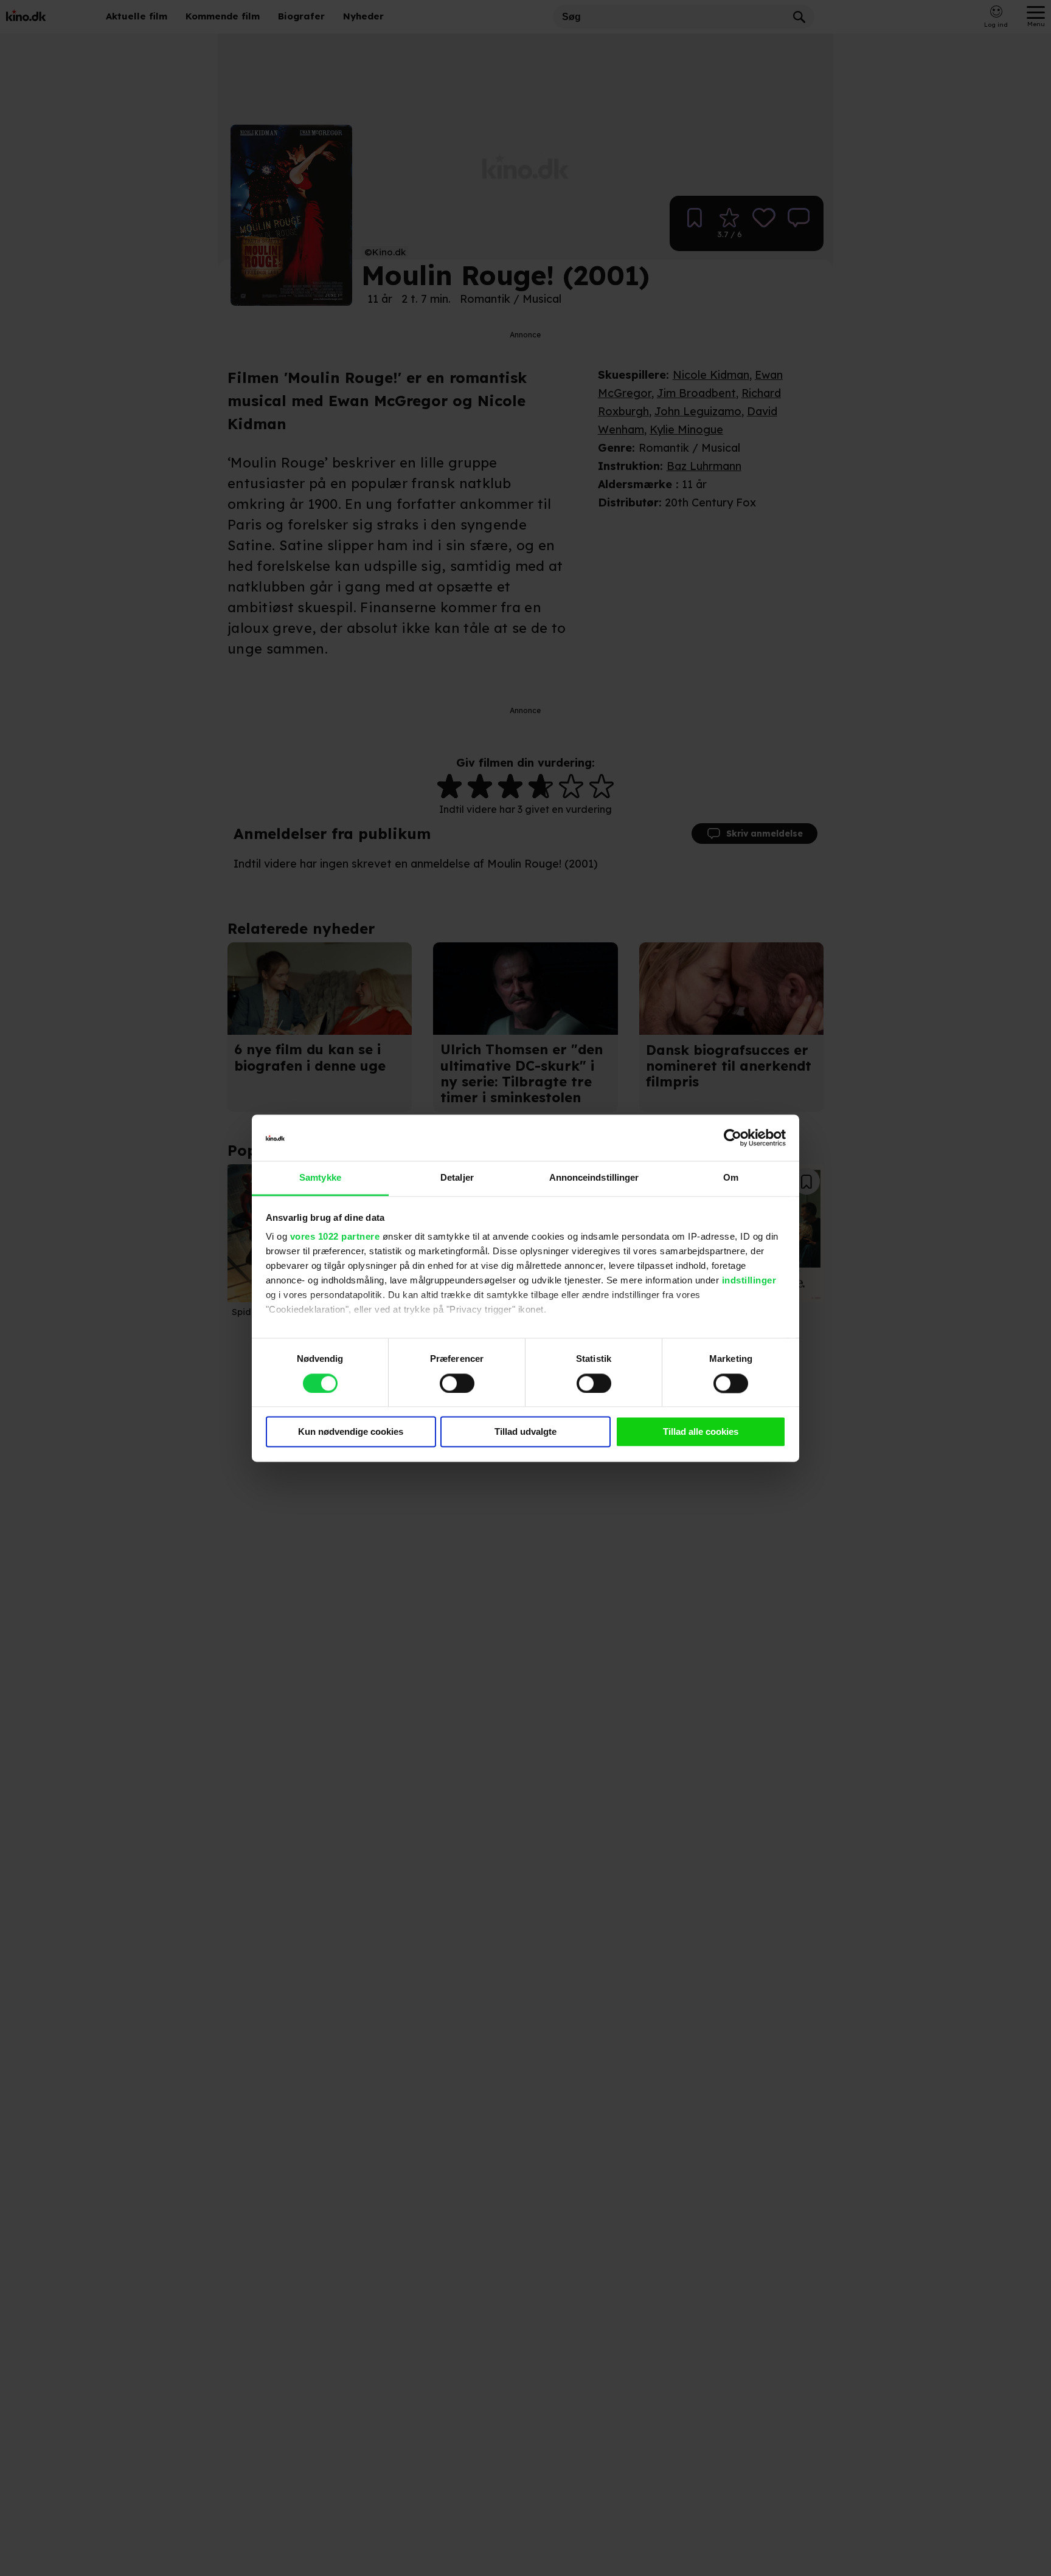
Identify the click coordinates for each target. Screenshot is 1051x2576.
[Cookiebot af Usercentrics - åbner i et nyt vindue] (733, 1138)
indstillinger (749, 1281)
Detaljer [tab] (457, 1178)
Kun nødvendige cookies (351, 1432)
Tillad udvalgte (525, 1432)
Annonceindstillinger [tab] (594, 1178)
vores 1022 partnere (335, 1237)
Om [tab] (731, 1178)
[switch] (457, 1383)
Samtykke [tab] (320, 1178)
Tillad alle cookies (701, 1432)
